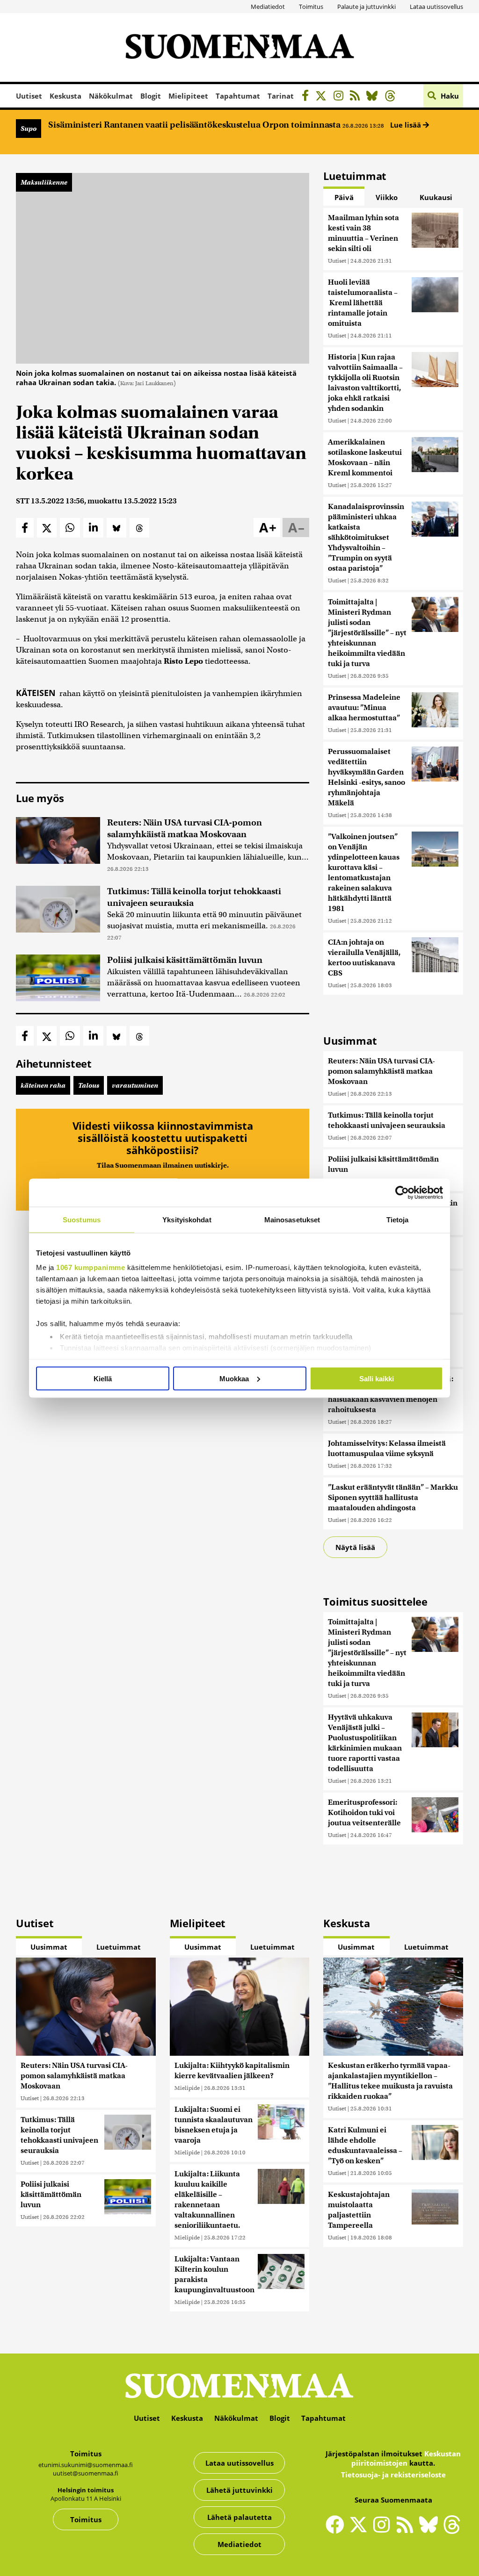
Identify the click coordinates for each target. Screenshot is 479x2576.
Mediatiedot (268, 7)
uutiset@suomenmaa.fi (86, 2473)
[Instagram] (341, 97)
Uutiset (29, 96)
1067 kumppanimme (91, 1267)
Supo (29, 129)
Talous (89, 1085)
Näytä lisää (355, 1547)
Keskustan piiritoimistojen (406, 2458)
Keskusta (65, 96)
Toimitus (311, 7)
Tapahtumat (238, 96)
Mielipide (187, 2088)
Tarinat (281, 96)
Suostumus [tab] (82, 1219)
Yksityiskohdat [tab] (187, 1219)
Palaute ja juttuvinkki (367, 7)
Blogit (151, 96)
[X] (323, 97)
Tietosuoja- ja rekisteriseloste (393, 2475)
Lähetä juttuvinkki (239, 2490)
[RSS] (357, 97)
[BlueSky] (374, 97)
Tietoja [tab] (398, 1219)
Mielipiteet (188, 96)
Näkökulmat (111, 96)
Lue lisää (406, 125)
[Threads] (393, 97)
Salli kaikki (377, 1378)
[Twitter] (361, 2531)
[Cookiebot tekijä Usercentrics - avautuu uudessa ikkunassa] (402, 1192)
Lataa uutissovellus (436, 7)
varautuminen (135, 1085)
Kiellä (103, 1378)
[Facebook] (308, 97)
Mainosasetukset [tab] (292, 1219)
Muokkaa (234, 1378)
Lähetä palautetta (239, 2517)
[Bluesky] (431, 2531)
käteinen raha (43, 1085)
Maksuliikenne (44, 182)
